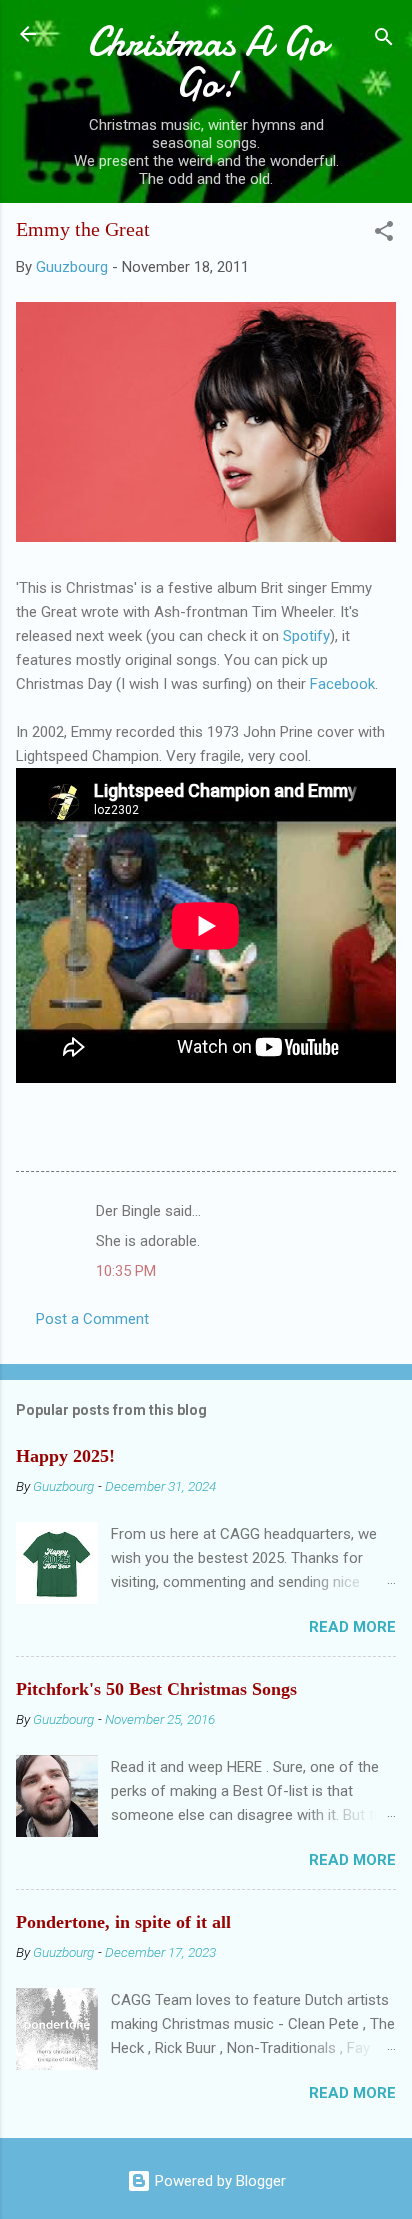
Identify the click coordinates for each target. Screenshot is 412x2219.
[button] (384, 234)
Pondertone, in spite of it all (123, 1922)
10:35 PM (126, 1271)
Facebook (342, 684)
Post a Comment (92, 1319)
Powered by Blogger (218, 2181)
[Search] (384, 40)
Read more (352, 1627)
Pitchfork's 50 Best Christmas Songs (156, 1689)
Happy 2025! (65, 1456)
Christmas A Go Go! (206, 62)
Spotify (306, 636)
